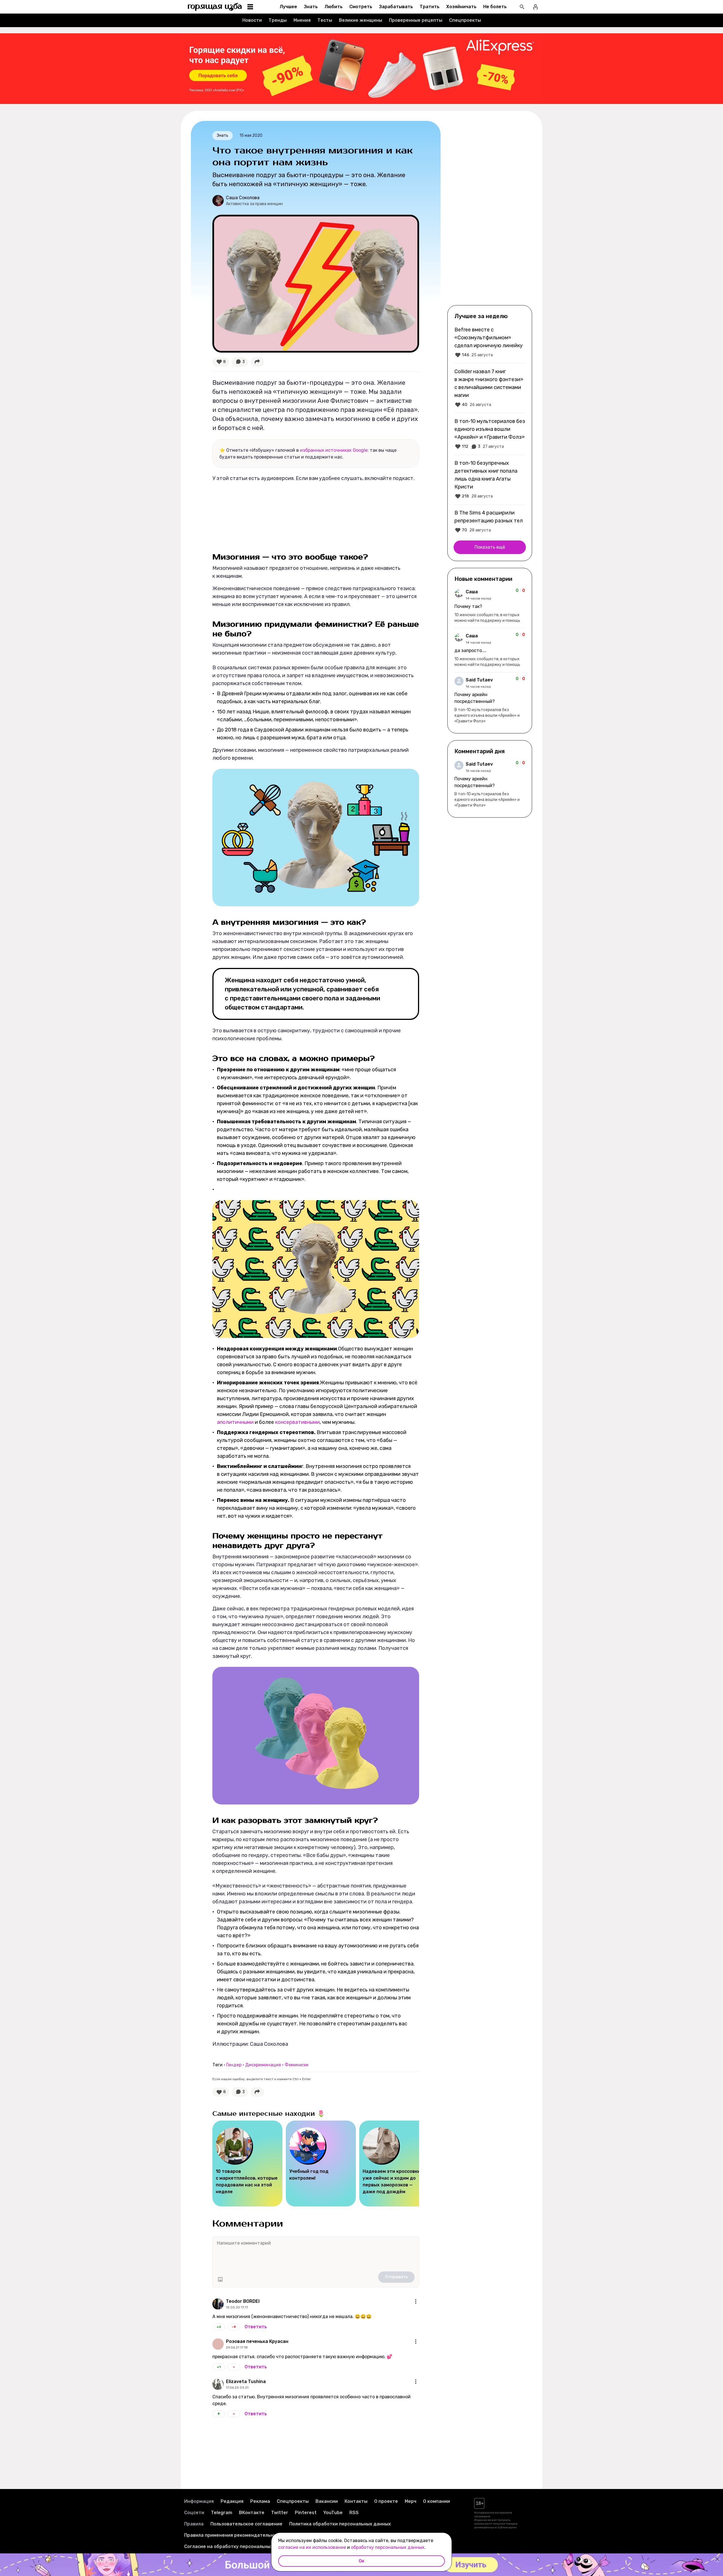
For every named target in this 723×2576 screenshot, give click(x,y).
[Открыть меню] (416, 2301)
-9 (234, 2327)
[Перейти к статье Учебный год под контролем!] (321, 2164)
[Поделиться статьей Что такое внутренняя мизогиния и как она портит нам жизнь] (257, 362)
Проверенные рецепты (416, 20)
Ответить (256, 2327)
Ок (361, 2561)
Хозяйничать (461, 7)
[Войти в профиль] (535, 7)
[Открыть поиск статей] (522, 7)
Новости (252, 20)
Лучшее (288, 7)
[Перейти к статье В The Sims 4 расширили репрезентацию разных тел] (490, 521)
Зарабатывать (396, 7)
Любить (334, 7)
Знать (311, 7)
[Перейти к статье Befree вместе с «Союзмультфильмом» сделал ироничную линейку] (490, 342)
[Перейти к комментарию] (490, 606)
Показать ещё (490, 547)
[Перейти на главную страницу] (215, 7)
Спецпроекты (465, 20)
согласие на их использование (312, 2547)
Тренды (278, 20)
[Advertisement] (490, 212)
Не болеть (495, 7)
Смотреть (361, 7)
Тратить (430, 7)
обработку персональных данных (388, 2547)
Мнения (302, 20)
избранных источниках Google (334, 450)
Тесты (325, 20)
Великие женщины (361, 20)
